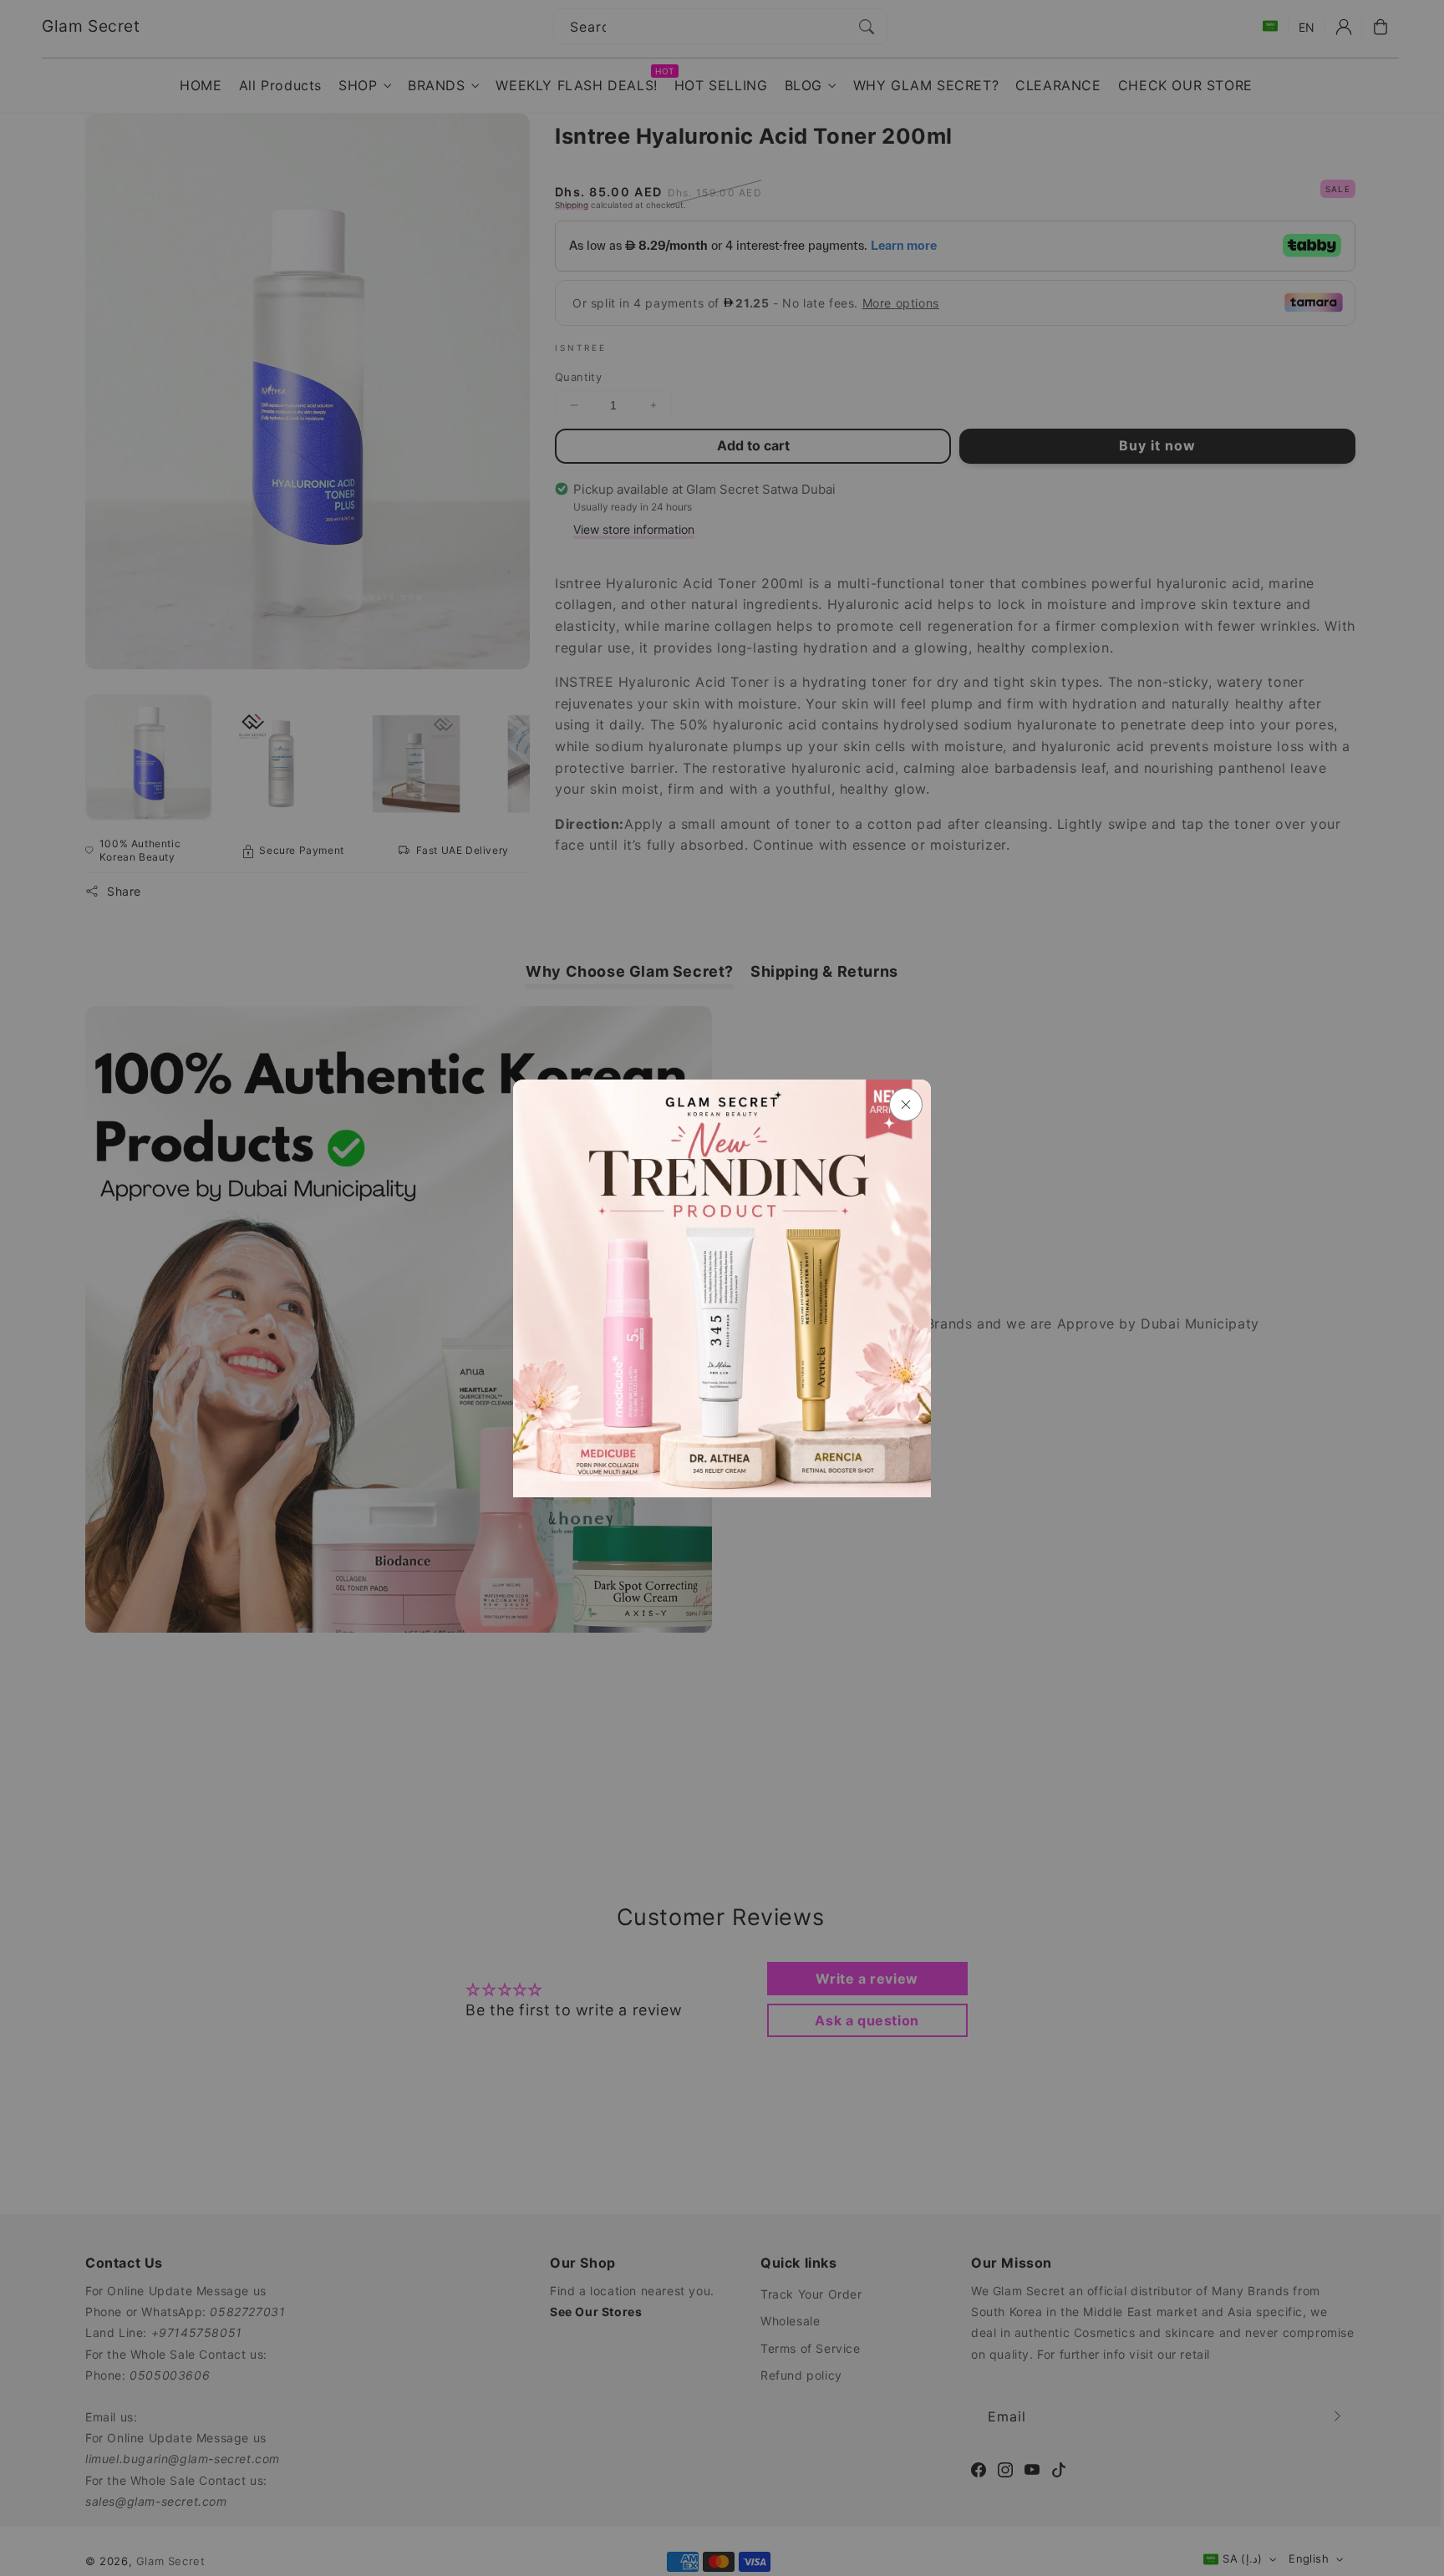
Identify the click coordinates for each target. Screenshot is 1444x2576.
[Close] (906, 1105)
